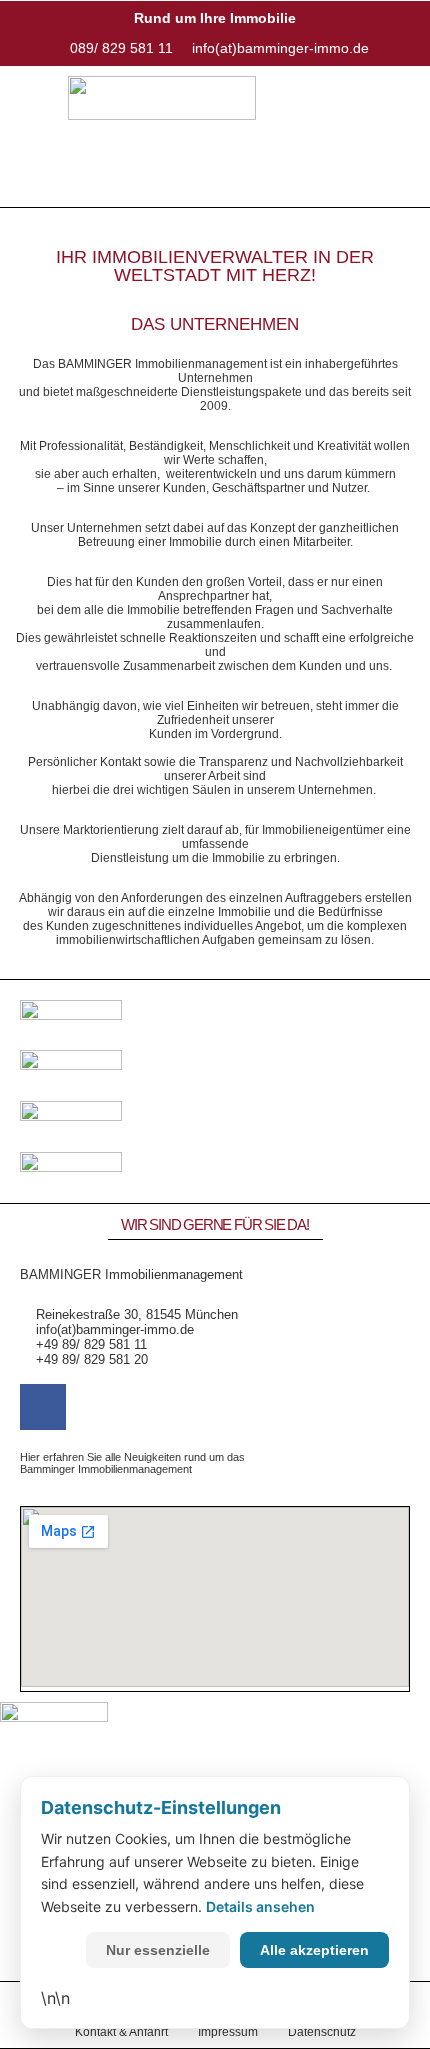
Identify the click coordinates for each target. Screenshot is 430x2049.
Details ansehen (260, 1906)
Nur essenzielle (158, 1950)
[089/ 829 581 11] (117, 48)
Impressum (228, 2032)
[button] (215, 177)
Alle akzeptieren (314, 1950)
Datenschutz (322, 2032)
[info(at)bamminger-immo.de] (276, 48)
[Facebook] (43, 1407)
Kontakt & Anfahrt (121, 2032)
